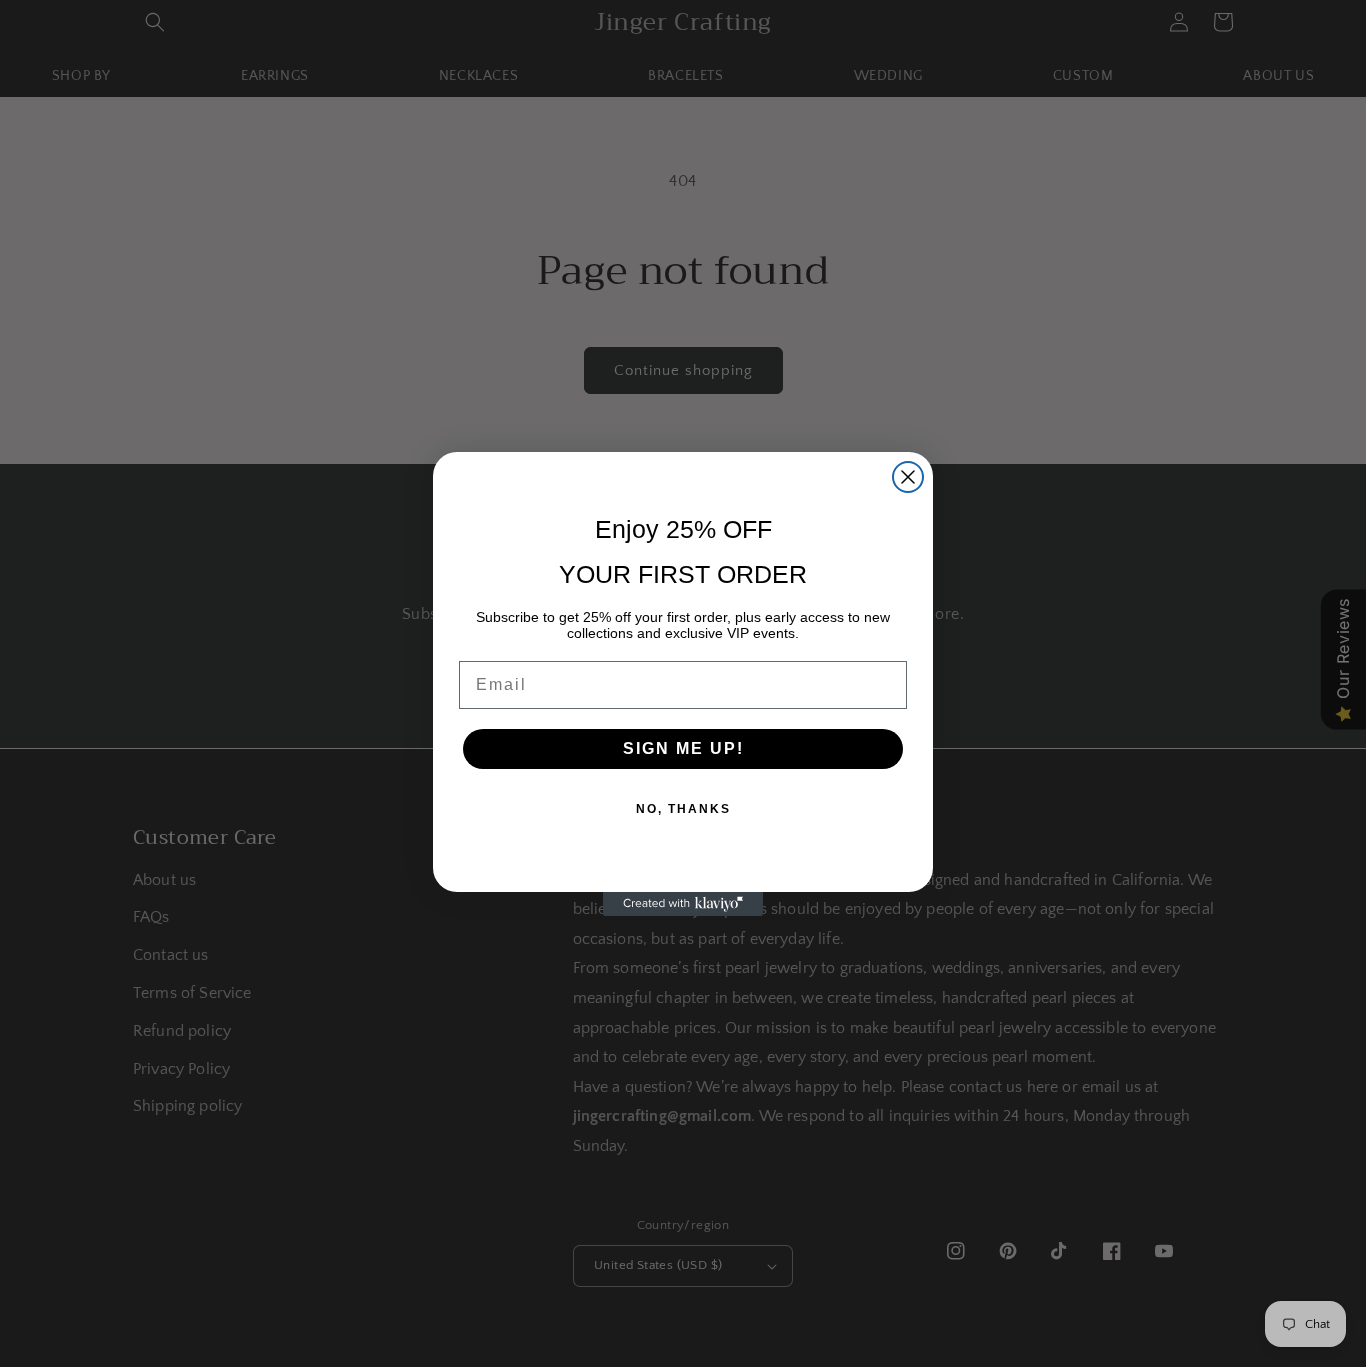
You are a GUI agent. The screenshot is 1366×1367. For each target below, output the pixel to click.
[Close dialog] (908, 477)
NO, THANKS (683, 809)
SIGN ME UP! (683, 748)
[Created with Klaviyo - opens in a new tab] (683, 904)
